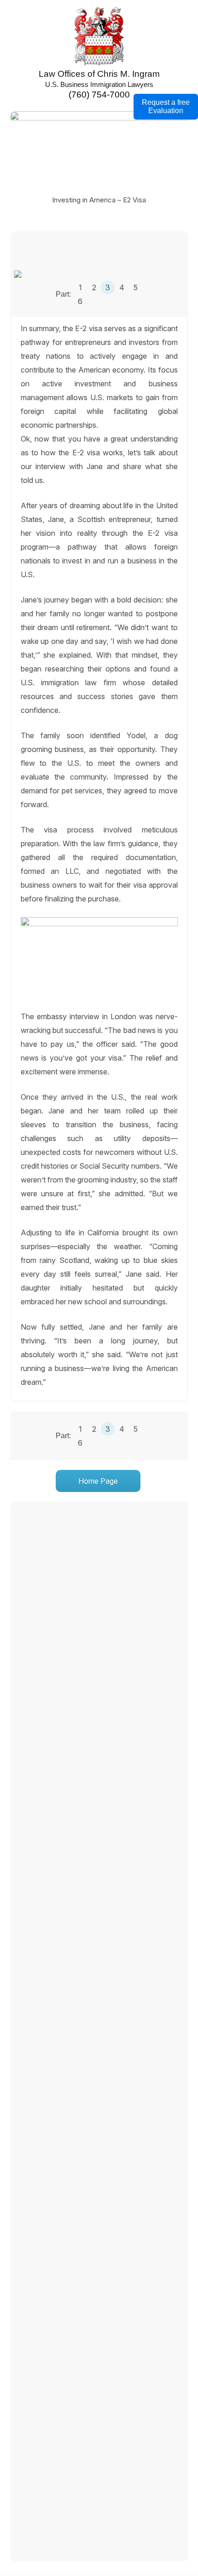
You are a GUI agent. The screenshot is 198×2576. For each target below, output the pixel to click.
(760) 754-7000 (99, 95)
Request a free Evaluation (166, 106)
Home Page (98, 1481)
